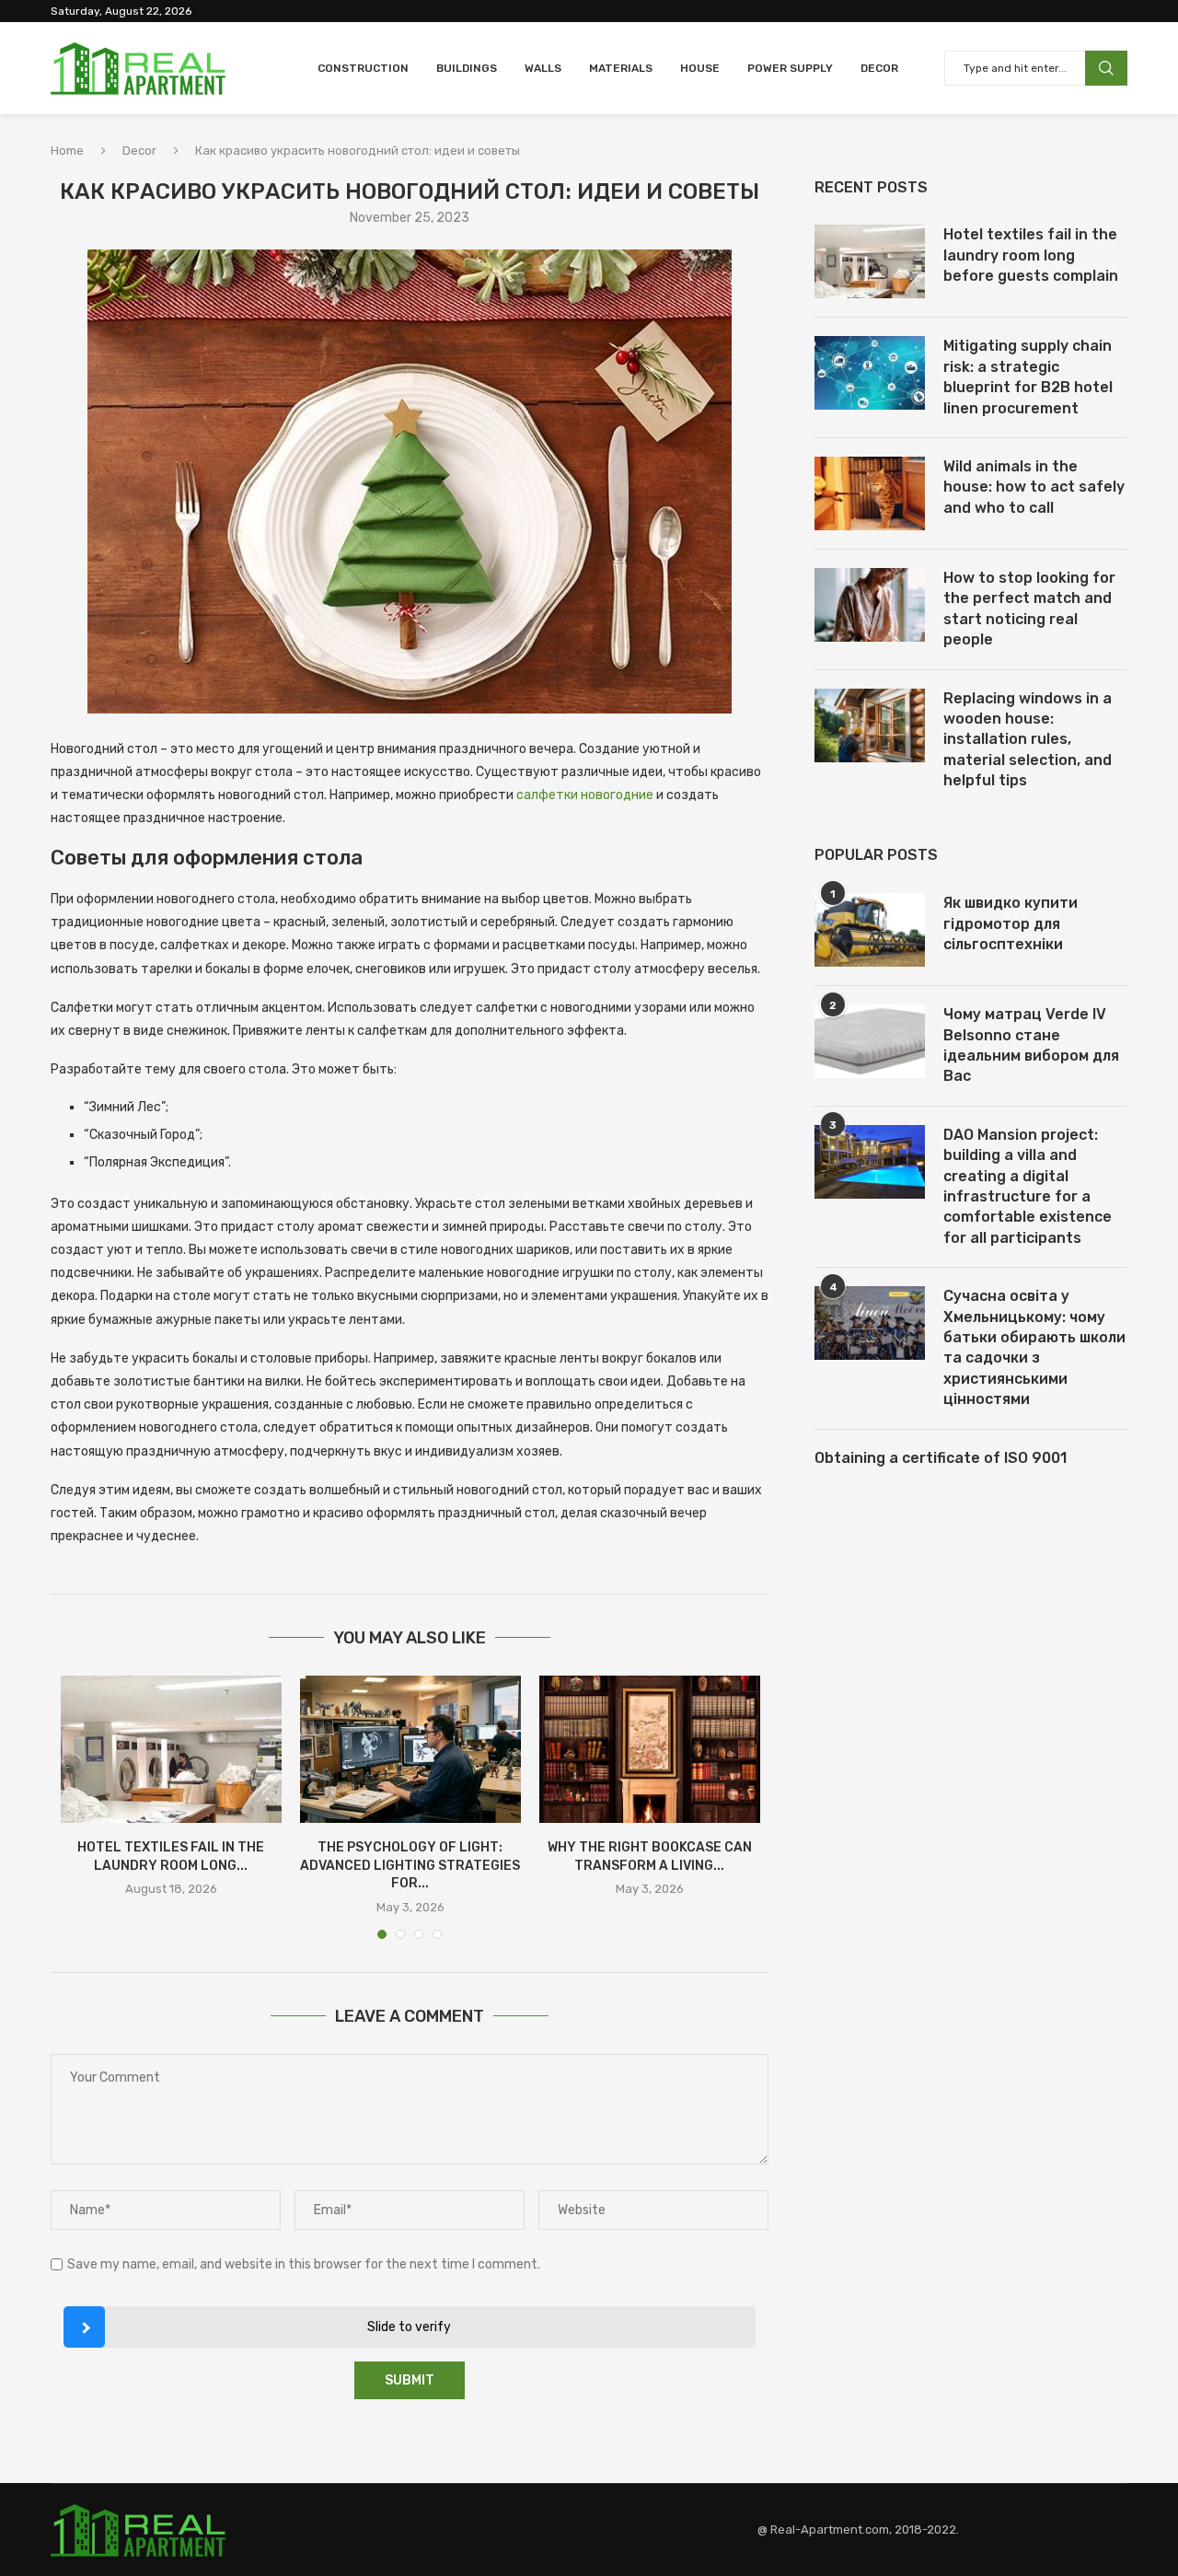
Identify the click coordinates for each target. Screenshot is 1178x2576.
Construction (363, 68)
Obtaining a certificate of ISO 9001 (941, 1458)
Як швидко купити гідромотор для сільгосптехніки (1011, 923)
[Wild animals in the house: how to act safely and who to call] (870, 493)
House (700, 68)
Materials (621, 68)
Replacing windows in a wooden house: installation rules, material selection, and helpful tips (1028, 740)
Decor (879, 68)
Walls (543, 68)
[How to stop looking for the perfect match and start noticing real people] (870, 605)
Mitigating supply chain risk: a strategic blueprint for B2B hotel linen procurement (1028, 377)
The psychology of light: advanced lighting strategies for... (410, 1865)
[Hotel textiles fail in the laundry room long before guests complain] (171, 1749)
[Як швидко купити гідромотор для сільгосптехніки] (870, 930)
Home (67, 151)
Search (1106, 68)
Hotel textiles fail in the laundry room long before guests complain (1031, 255)
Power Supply (790, 68)
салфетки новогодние (585, 795)
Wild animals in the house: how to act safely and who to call (1034, 487)
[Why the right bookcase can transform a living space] (650, 1749)
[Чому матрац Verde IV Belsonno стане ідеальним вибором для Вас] (870, 1041)
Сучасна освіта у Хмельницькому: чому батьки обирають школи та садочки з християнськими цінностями (1034, 1347)
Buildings (467, 68)
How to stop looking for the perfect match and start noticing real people (1029, 609)
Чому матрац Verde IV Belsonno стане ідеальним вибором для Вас (1031, 1045)
